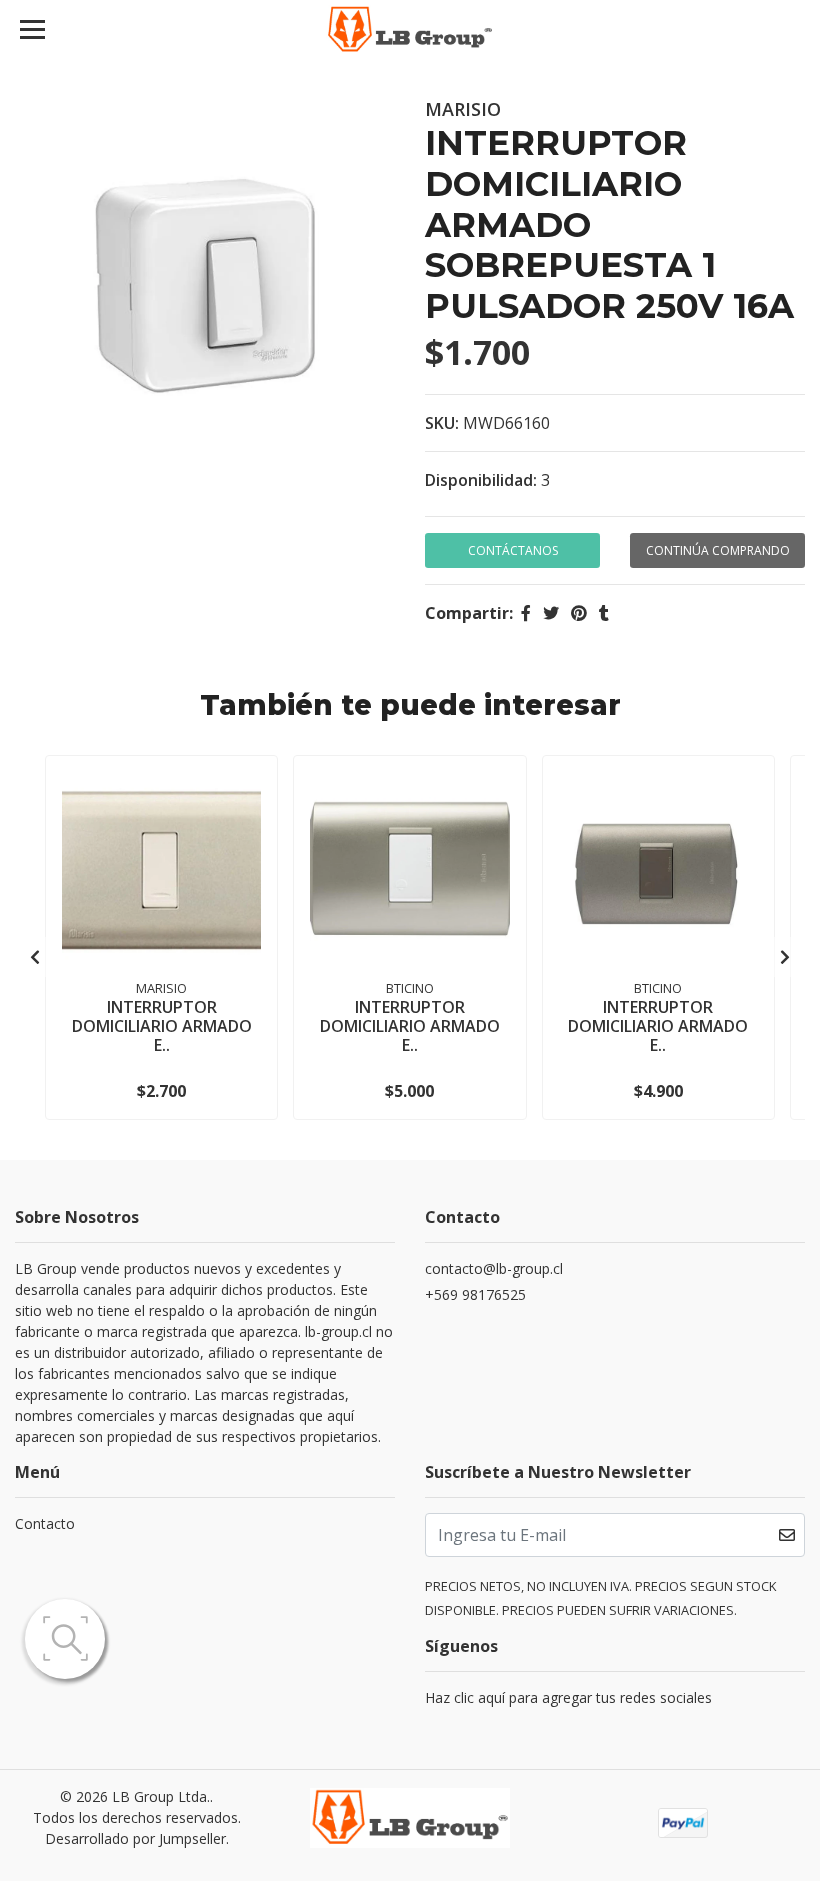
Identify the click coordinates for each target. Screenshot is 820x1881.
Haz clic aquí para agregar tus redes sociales (568, 1697)
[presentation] (35, 957)
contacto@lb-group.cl (494, 1268)
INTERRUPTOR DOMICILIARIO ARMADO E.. (162, 1026)
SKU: (442, 423)
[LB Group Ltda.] (410, 30)
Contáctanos (513, 550)
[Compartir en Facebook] (526, 613)
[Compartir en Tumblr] (604, 613)
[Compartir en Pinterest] (579, 613)
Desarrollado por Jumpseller (135, 1838)
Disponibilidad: (481, 480)
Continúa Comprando (718, 550)
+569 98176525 (475, 1294)
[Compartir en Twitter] (551, 613)
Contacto (45, 1523)
